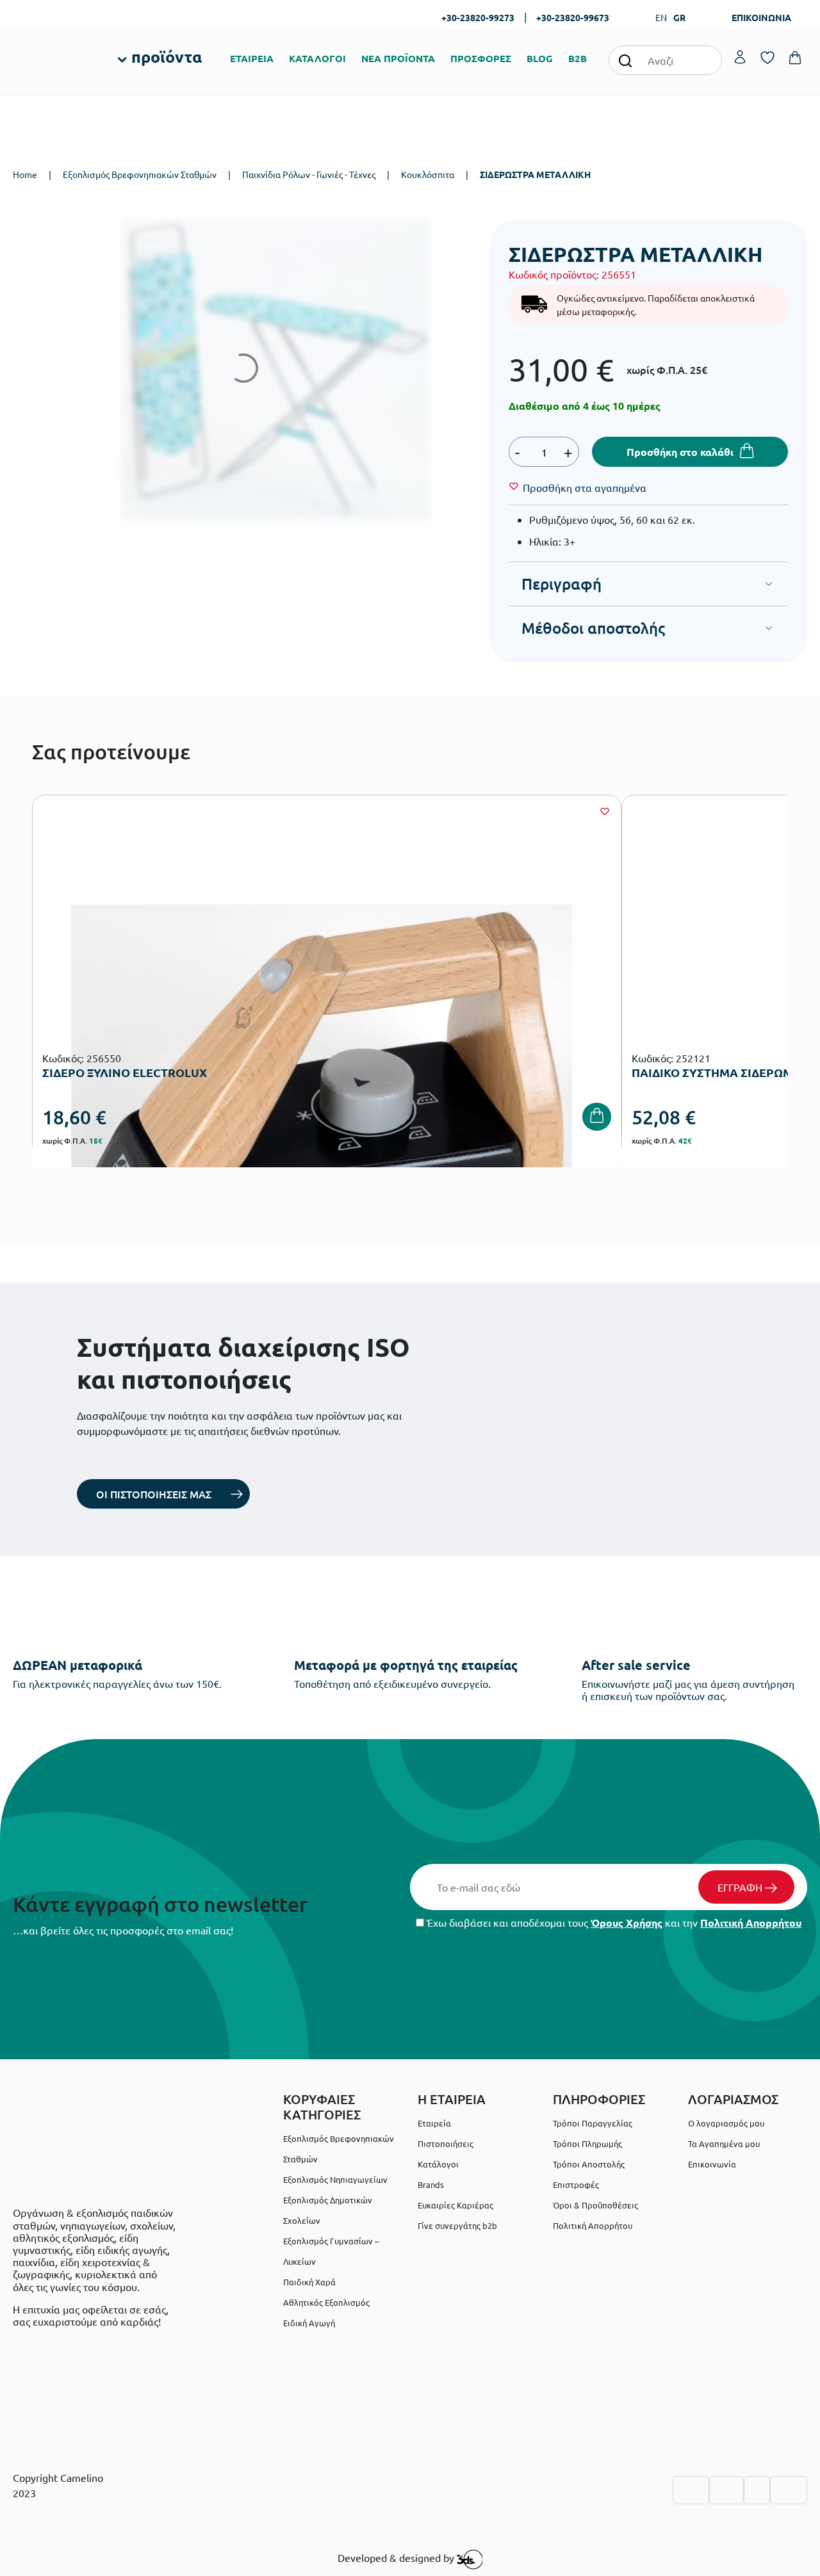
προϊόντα (167, 56)
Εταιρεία (434, 2123)
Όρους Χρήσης (627, 1923)
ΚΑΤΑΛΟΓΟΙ (317, 58)
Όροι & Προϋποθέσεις (595, 2205)
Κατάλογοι (438, 2164)
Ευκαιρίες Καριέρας (455, 2205)
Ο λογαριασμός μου (726, 2123)
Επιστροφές (576, 2184)
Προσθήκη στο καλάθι (680, 452)
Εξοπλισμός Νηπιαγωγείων (335, 2179)
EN (661, 17)
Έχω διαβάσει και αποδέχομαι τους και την (613, 1923)
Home (25, 174)
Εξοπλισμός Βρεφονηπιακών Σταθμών (140, 174)
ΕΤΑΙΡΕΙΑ (252, 58)
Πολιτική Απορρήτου (751, 1923)
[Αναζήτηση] (625, 60)
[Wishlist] (605, 811)
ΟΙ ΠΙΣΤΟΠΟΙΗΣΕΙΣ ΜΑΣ (154, 1494)
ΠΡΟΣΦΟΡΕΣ (481, 58)
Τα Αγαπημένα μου (724, 2143)
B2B (578, 58)
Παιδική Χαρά (309, 2282)
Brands (431, 2184)
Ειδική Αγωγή (309, 2323)
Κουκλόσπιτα (428, 174)
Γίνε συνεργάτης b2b (457, 2225)
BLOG (540, 58)
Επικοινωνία (712, 2164)
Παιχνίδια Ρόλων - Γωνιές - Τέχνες (309, 174)
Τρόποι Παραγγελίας (593, 2123)
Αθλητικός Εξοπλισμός (326, 2302)
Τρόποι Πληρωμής (587, 2143)
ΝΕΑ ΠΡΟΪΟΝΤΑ (398, 58)
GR (679, 17)
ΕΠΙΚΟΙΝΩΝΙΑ (761, 17)
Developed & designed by (397, 2558)
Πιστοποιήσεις (446, 2143)
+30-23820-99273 (478, 17)
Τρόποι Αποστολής (589, 2164)
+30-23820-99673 (573, 17)
